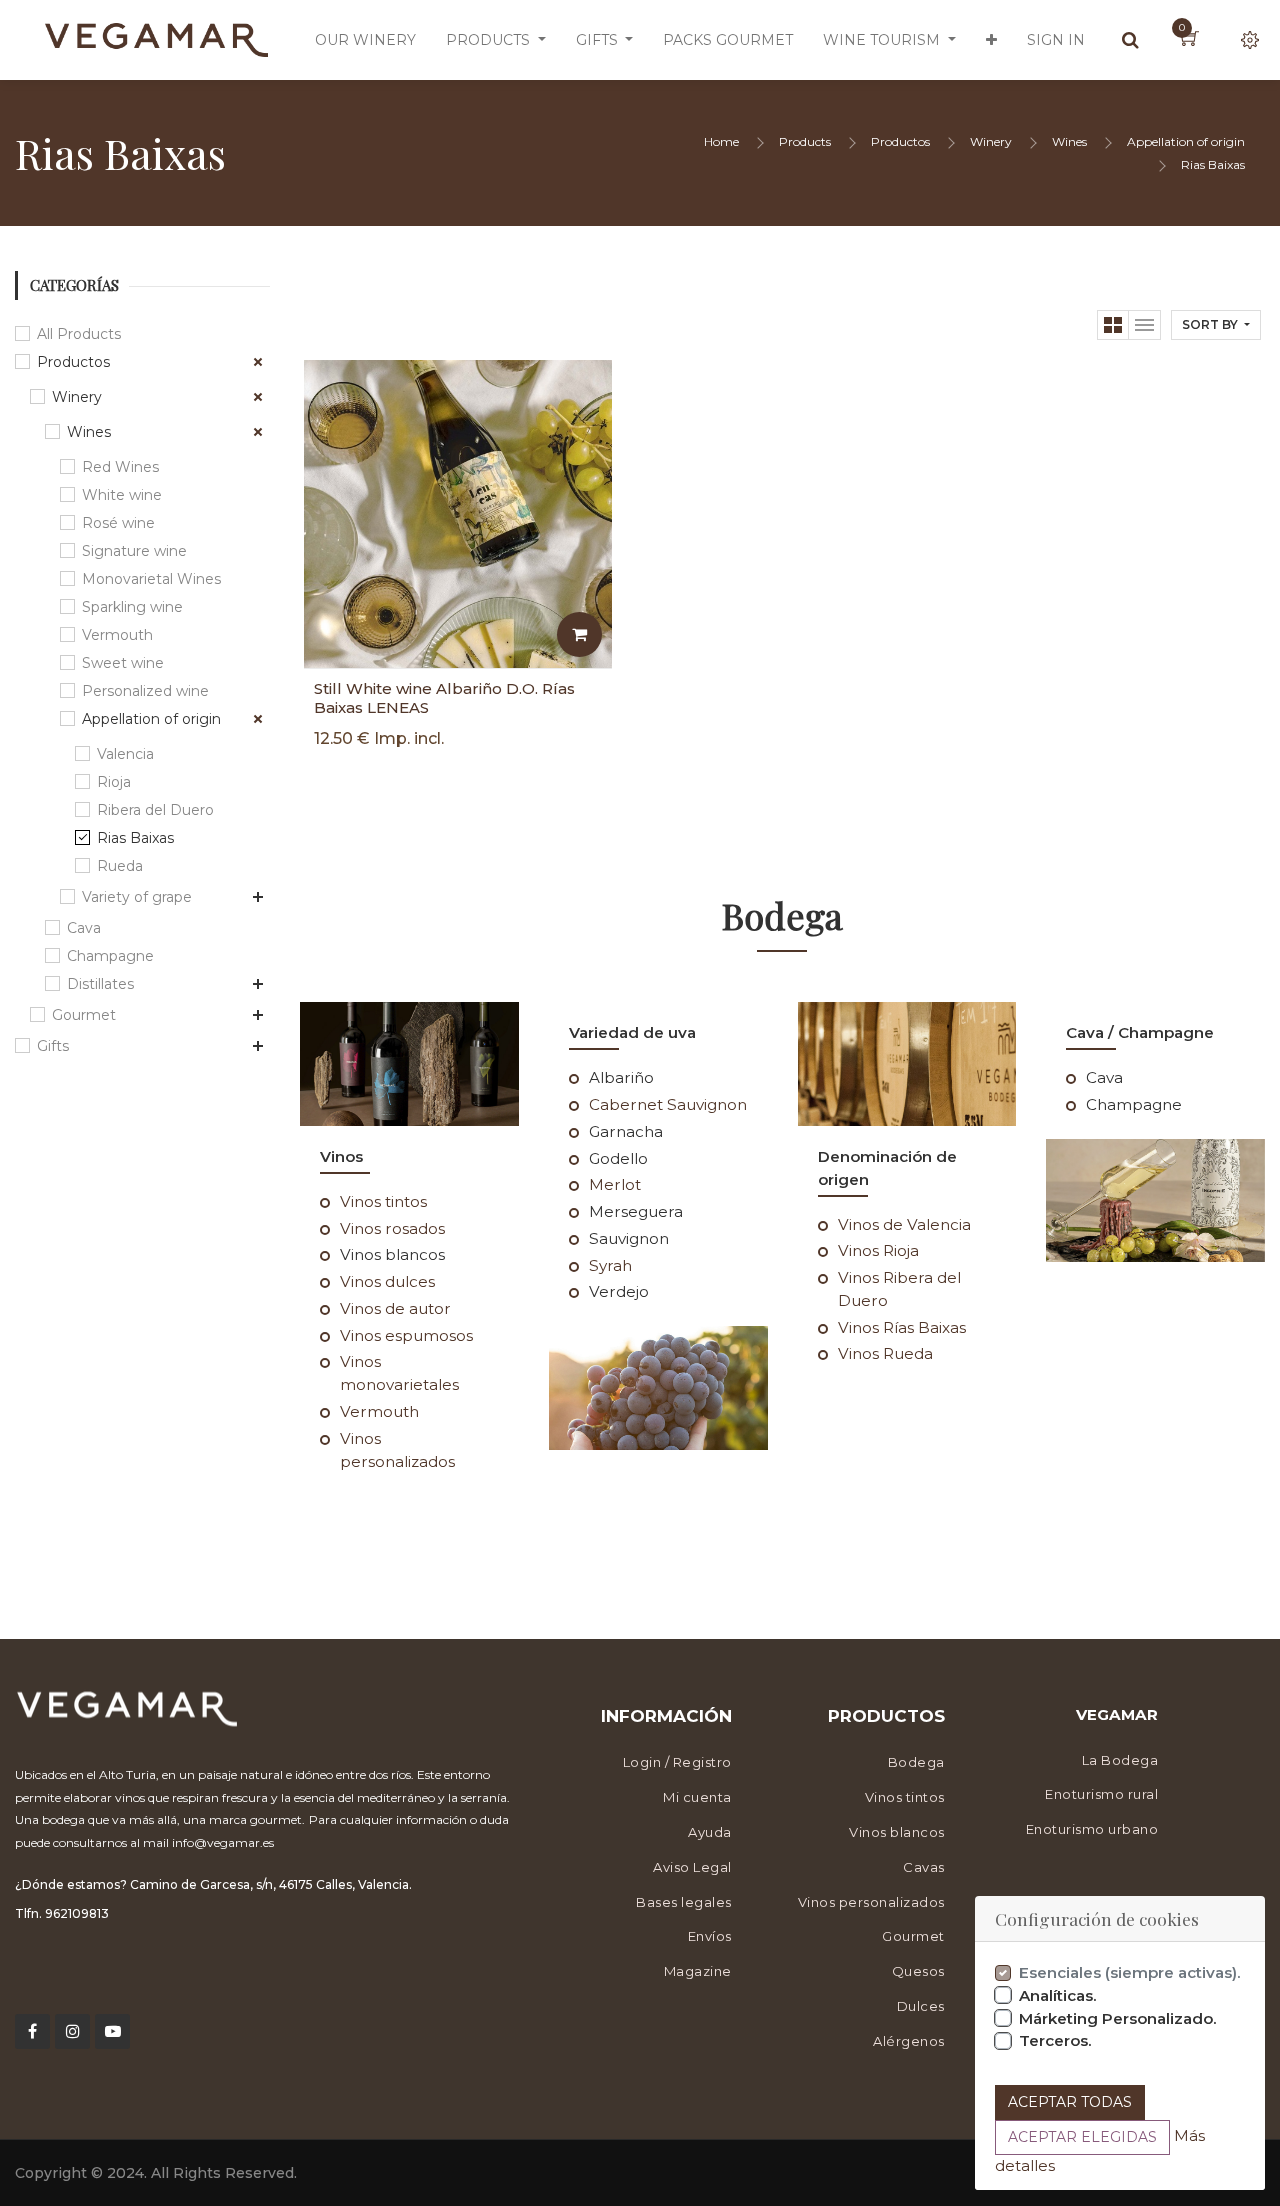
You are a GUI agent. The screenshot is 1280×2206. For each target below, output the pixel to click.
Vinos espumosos (406, 1335)
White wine (122, 495)
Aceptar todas (1070, 2102)
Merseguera (636, 1211)
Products (805, 141)
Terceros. (1055, 2040)
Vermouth (117, 635)
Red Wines (120, 467)
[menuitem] (365, 40)
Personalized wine (145, 691)
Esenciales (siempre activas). (1130, 1972)
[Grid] (1113, 325)
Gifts (53, 1046)
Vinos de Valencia (904, 1224)
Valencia (125, 754)
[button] (991, 40)
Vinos (341, 1156)
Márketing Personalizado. (1118, 2018)
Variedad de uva (632, 1032)
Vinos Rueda (885, 1353)
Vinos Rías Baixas (902, 1327)
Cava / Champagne (1140, 1032)
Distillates (100, 984)
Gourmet (84, 1015)
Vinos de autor (395, 1308)
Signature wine (134, 551)
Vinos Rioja (878, 1250)
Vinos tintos (383, 1201)
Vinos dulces (387, 1281)
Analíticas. (1058, 1995)
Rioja (114, 782)
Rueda (120, 866)
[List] (1145, 325)
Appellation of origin (1186, 141)
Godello (618, 1158)
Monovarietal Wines (151, 579)
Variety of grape (137, 897)
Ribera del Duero (155, 810)
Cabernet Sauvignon (668, 1104)
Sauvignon (629, 1238)
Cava (84, 928)
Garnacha (626, 1131)
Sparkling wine (132, 607)
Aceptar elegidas (1082, 2137)
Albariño (621, 1077)
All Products (79, 334)
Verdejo (619, 1291)
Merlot (615, 1184)
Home (721, 141)
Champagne (110, 956)
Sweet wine (123, 663)
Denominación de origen (887, 1168)
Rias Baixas (1213, 164)
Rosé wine (118, 523)
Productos (900, 141)
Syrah (610, 1265)
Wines (1069, 141)
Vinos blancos (392, 1254)
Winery (991, 141)
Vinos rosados (392, 1228)
